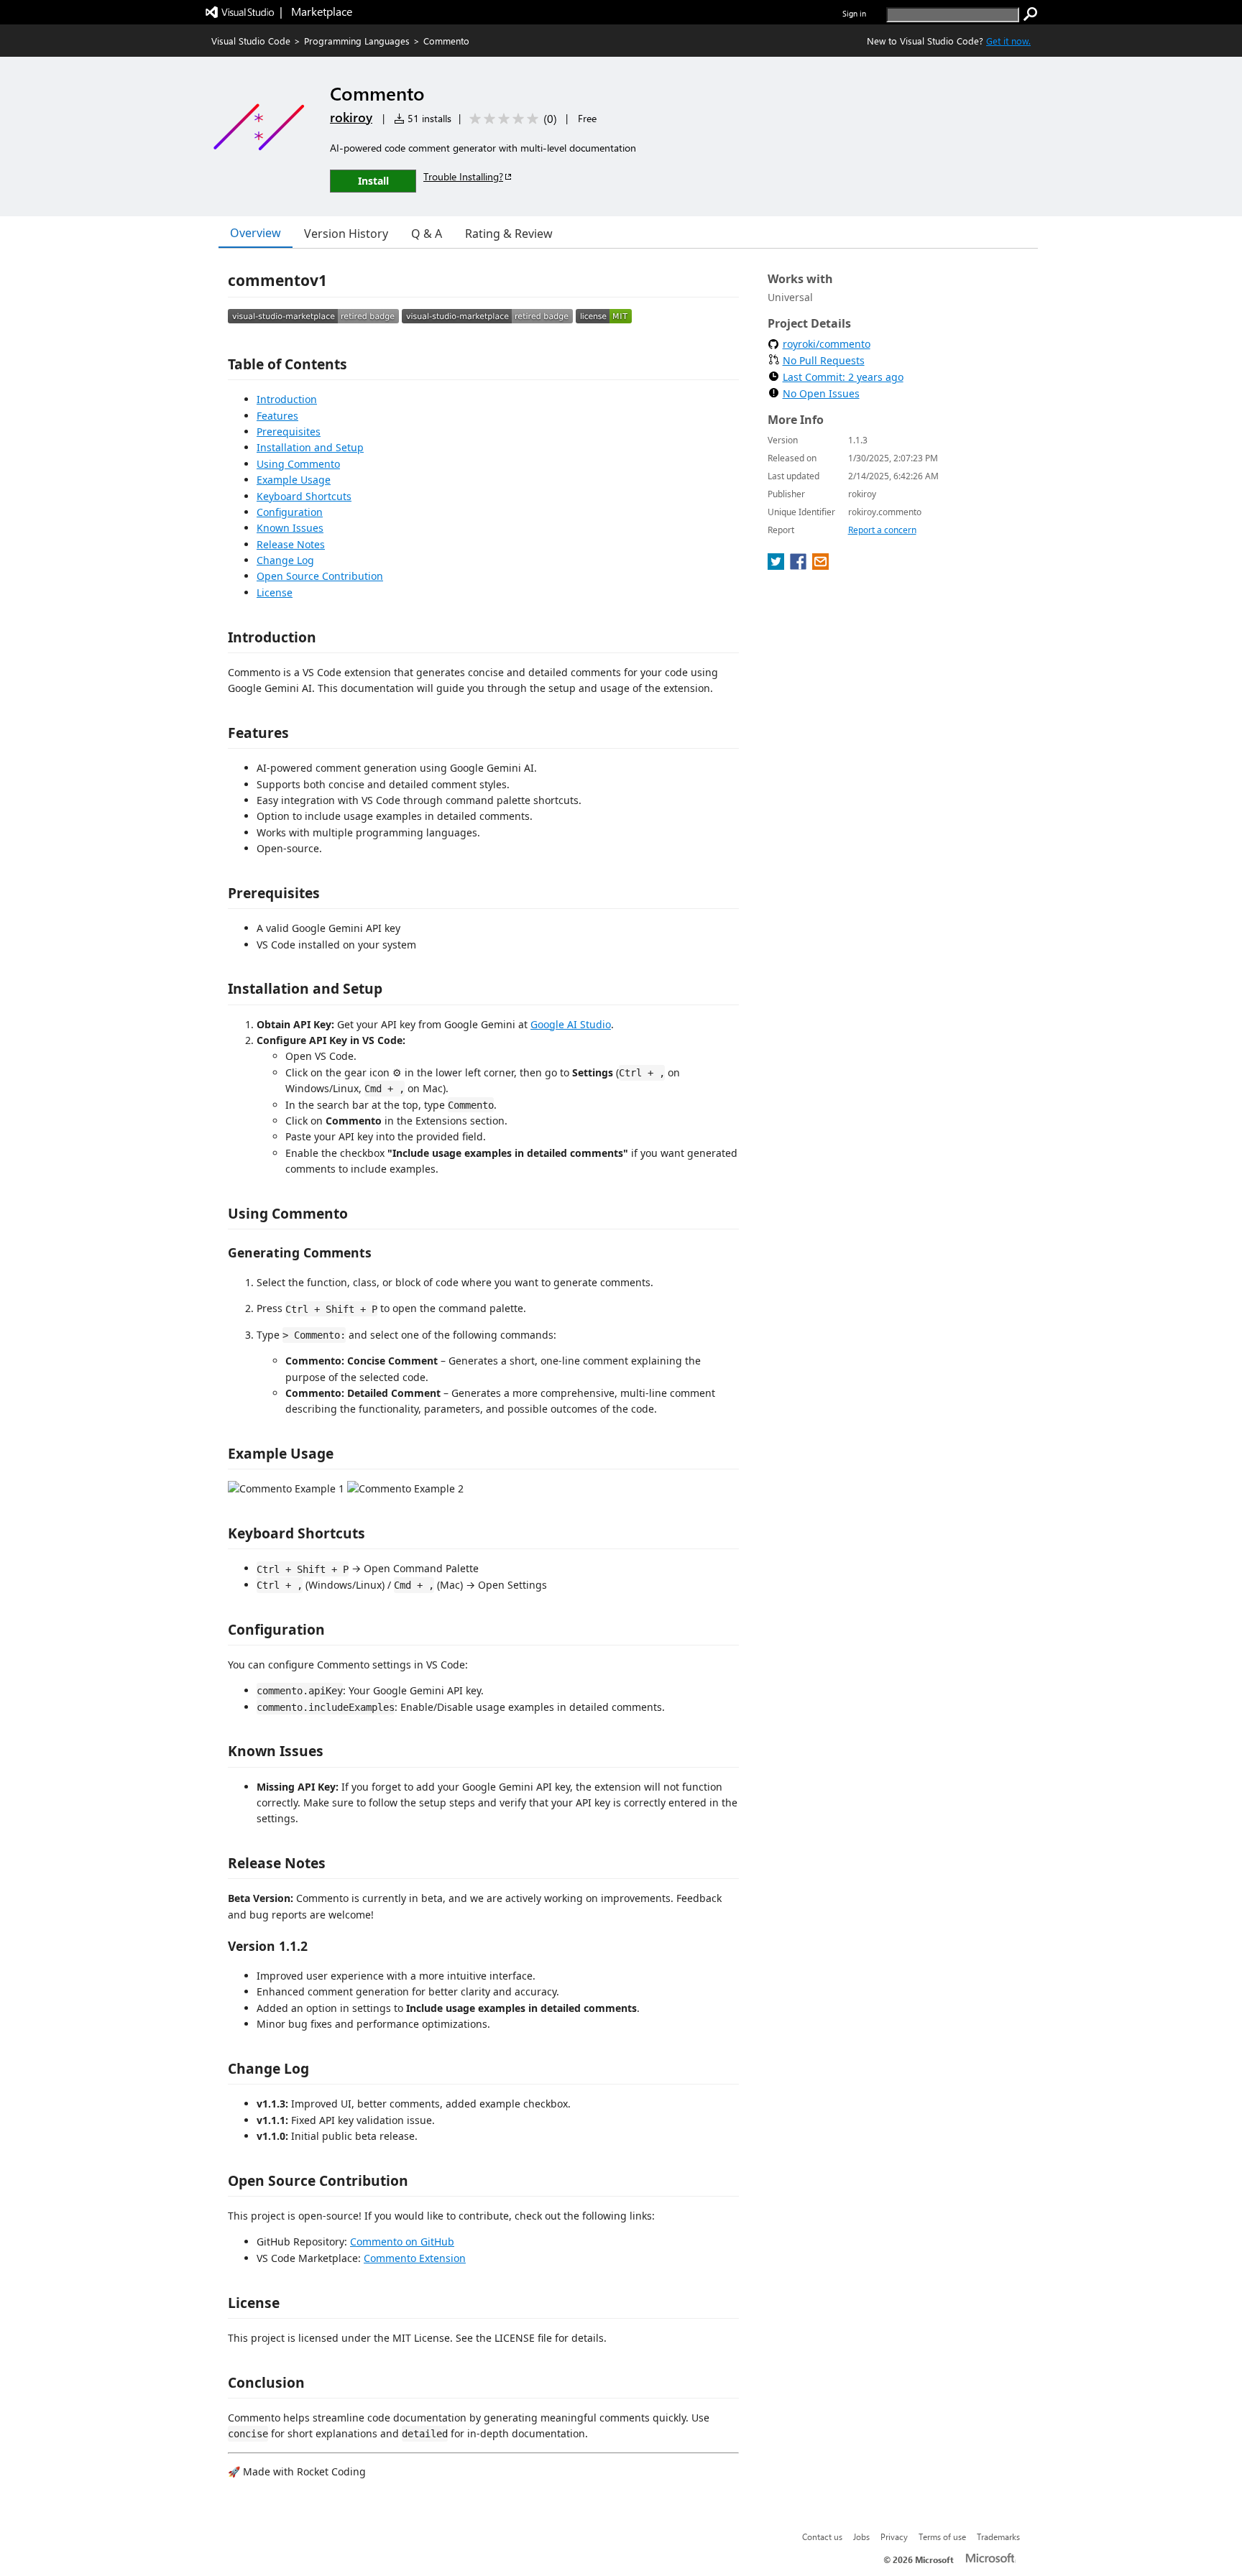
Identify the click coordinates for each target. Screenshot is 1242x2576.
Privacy (894, 2536)
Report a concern (882, 530)
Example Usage (294, 480)
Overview (256, 233)
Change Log (285, 560)
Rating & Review (509, 234)
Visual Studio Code (251, 41)
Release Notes (291, 544)
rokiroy (351, 117)
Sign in (854, 13)
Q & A (427, 234)
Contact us (822, 2536)
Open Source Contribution (320, 576)
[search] (1031, 14)
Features (277, 416)
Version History (346, 234)
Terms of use (942, 2536)
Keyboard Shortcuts (304, 496)
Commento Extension (415, 2258)
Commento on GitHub (402, 2242)
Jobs (861, 2536)
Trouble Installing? (463, 176)
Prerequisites (289, 431)
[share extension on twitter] (777, 565)
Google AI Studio (571, 1024)
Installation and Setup (310, 447)
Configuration (290, 512)
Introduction (287, 399)
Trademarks (998, 2536)
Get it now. (1008, 41)
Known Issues (290, 528)
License (275, 592)
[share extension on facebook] (800, 565)
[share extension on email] (820, 565)
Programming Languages (357, 41)
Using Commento (298, 464)
